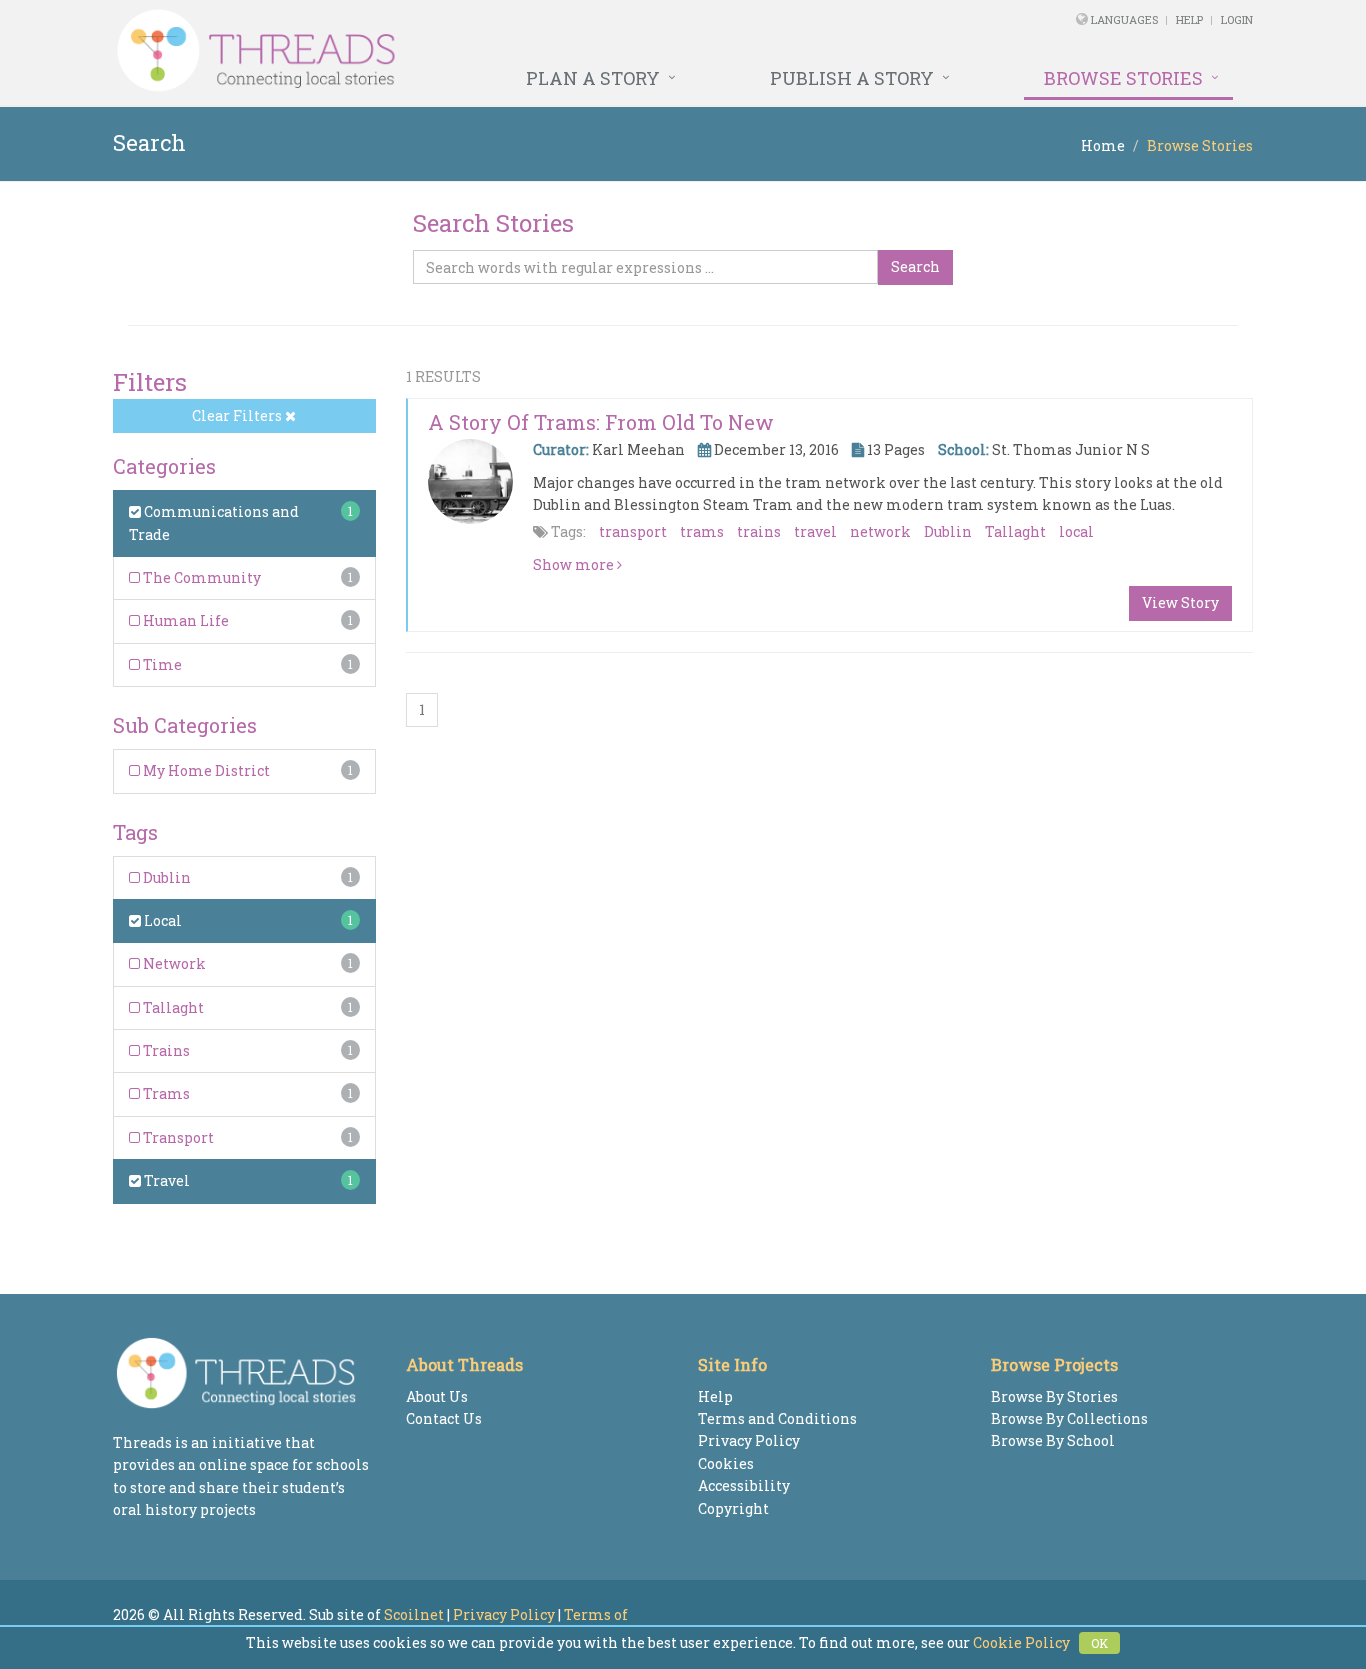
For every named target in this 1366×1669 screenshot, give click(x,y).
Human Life (184, 620)
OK (1099, 1643)
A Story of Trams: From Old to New (601, 422)
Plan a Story (593, 78)
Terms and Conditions (777, 1418)
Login (1237, 19)
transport (633, 531)
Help (1189, 19)
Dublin (165, 877)
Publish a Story (852, 78)
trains (759, 531)
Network (173, 963)
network (880, 531)
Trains (165, 1050)
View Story (1180, 602)
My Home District (205, 770)
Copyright (733, 1508)
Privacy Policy (749, 1440)
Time (161, 664)
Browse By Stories (1054, 1396)
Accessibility (744, 1485)
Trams (165, 1093)
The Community (200, 577)
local (1076, 531)
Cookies (726, 1463)
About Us (437, 1396)
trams (702, 531)
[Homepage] (465, 51)
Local (161, 920)
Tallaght (172, 1007)
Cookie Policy (1021, 1642)
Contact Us (444, 1418)
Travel (165, 1180)
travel (815, 531)
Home (1103, 145)
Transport (177, 1137)
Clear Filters (238, 415)
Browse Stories (1123, 78)
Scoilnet (414, 1614)
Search (915, 266)
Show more (575, 564)
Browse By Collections (1069, 1418)
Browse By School (1053, 1440)
